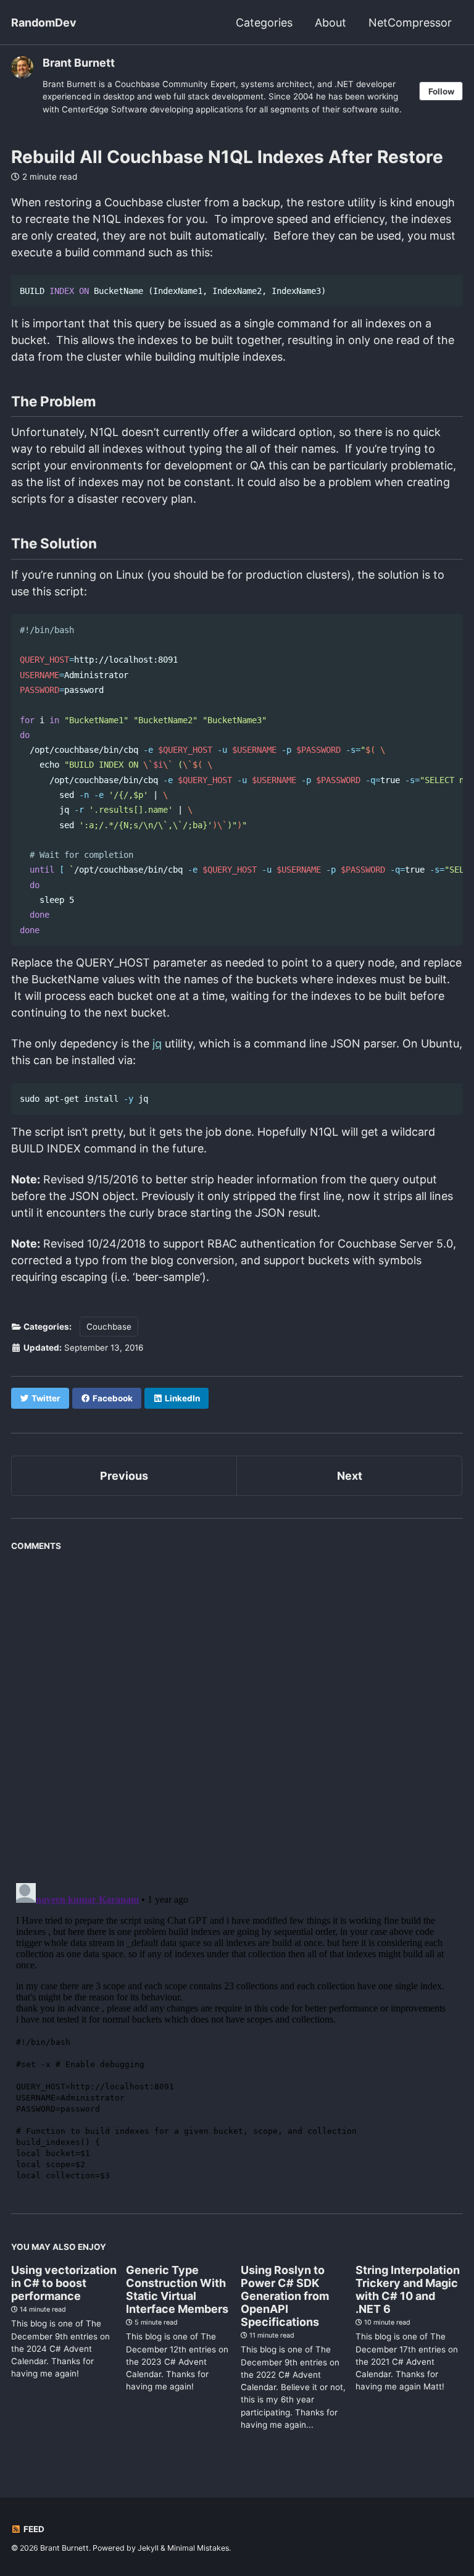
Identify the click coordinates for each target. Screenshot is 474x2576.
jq (157, 1043)
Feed (33, 2529)
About (331, 23)
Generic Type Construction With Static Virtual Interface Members (177, 2289)
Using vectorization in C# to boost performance (64, 2283)
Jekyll (148, 2548)
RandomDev (44, 23)
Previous (124, 1476)
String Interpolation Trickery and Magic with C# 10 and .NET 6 (408, 2289)
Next (350, 1476)
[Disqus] (237, 1712)
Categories (264, 23)
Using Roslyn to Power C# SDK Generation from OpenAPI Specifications (285, 2296)
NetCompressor (410, 23)
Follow (441, 91)
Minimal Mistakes (198, 2548)
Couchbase (109, 1327)
